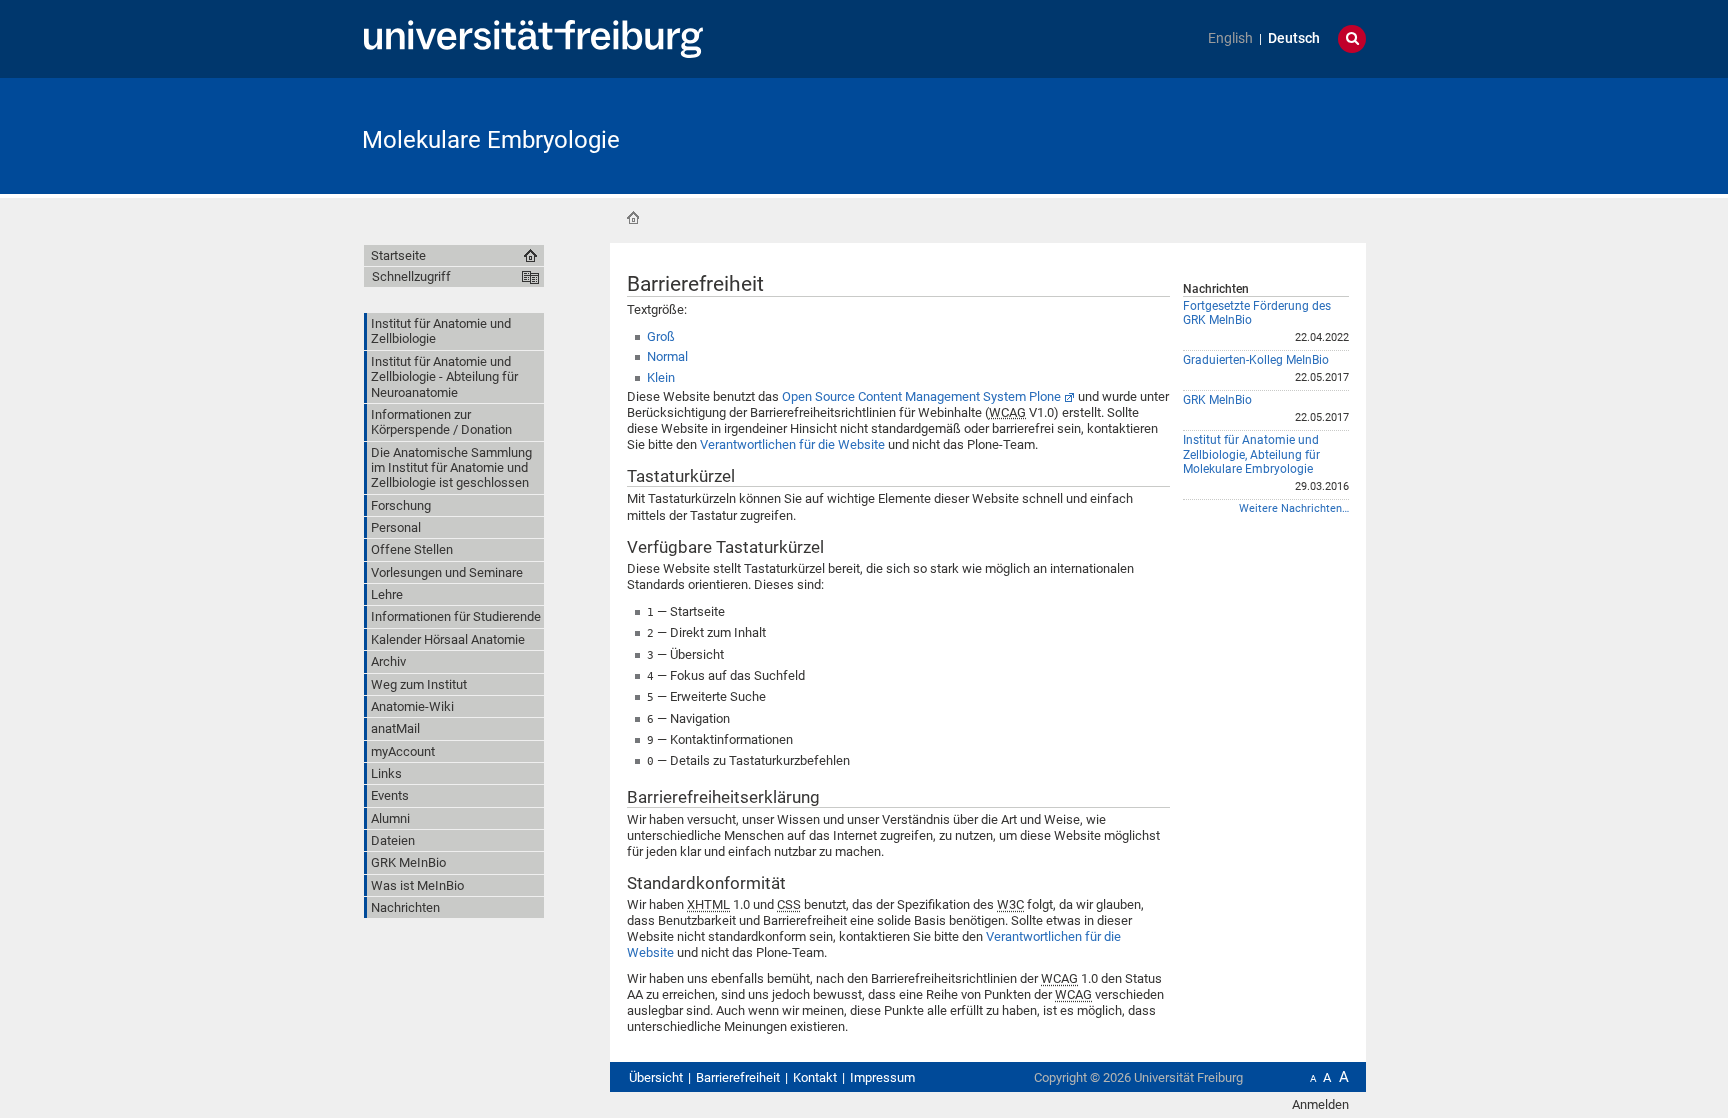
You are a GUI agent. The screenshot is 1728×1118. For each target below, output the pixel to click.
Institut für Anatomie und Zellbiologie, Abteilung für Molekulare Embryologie (1251, 454)
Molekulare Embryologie (491, 140)
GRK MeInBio (1217, 400)
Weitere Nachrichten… (1294, 508)
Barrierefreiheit (738, 1077)
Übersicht (656, 1077)
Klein (661, 377)
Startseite (633, 218)
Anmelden (1320, 1104)
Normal (667, 356)
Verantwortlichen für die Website (792, 444)
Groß (661, 336)
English (1230, 38)
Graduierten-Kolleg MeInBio (1256, 360)
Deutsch (1294, 38)
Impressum (882, 1077)
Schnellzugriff (411, 276)
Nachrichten (1216, 289)
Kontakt (815, 1077)
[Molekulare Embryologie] (1268, 134)
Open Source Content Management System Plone (921, 396)
